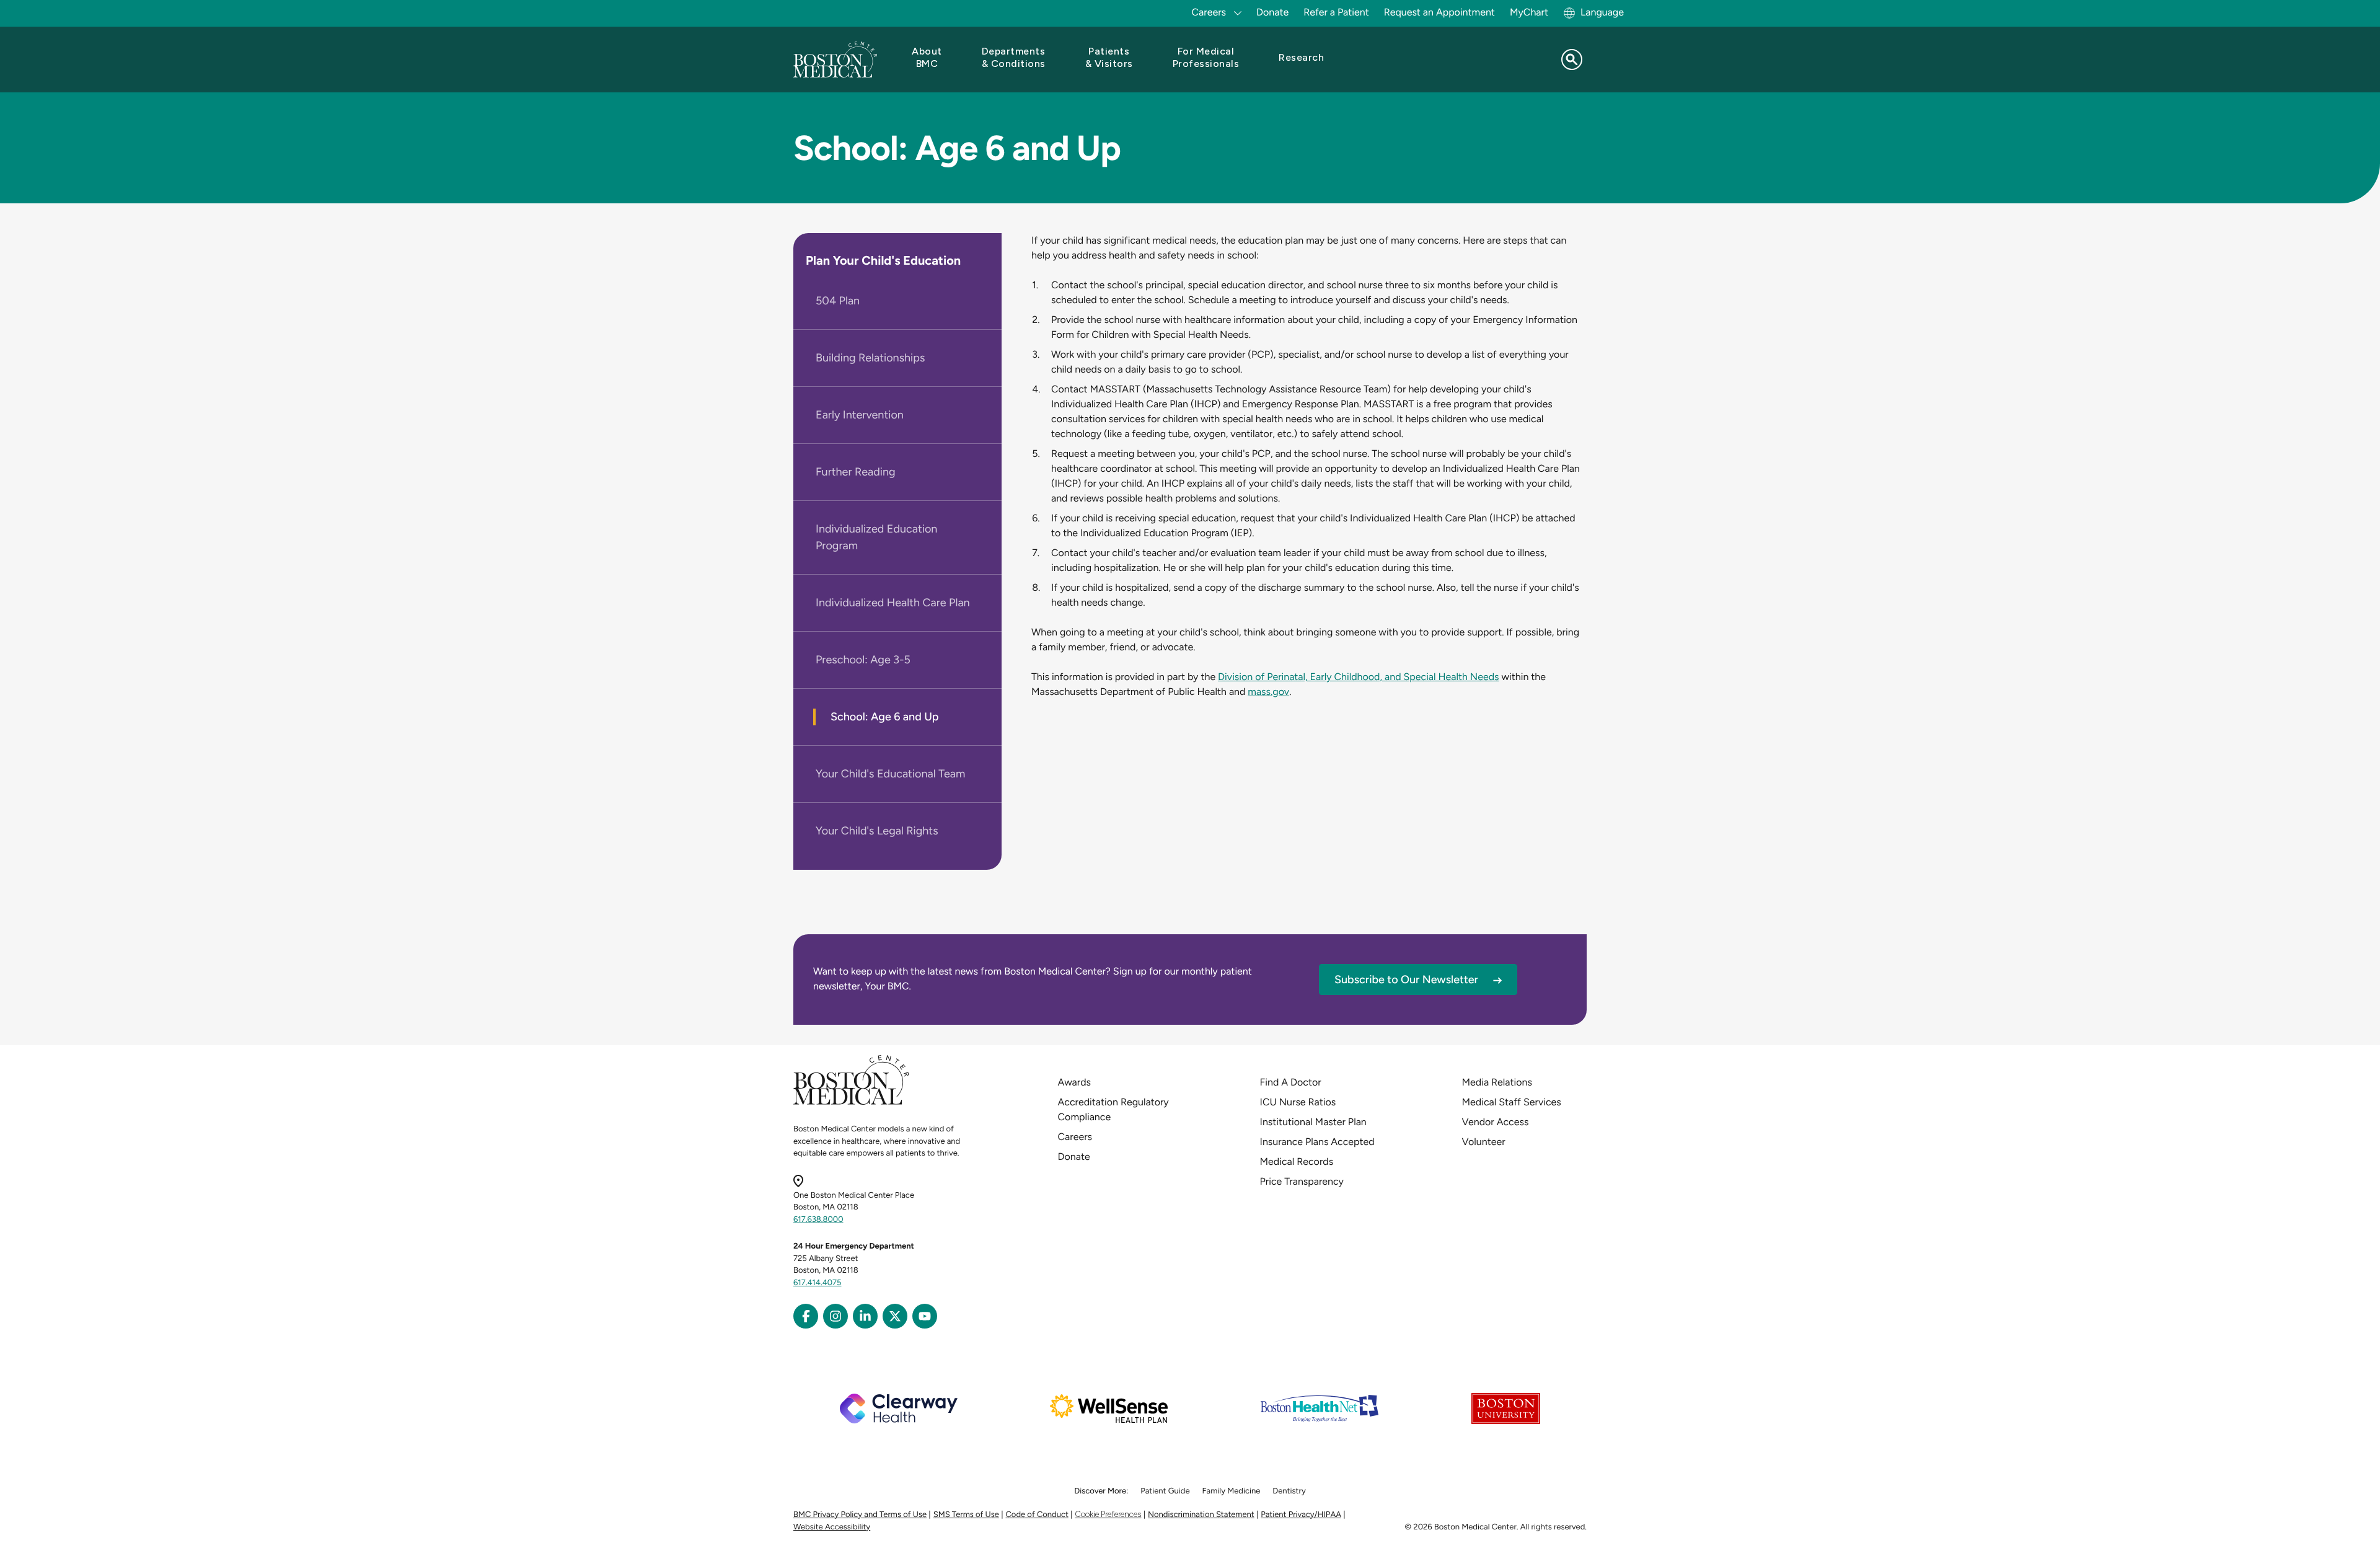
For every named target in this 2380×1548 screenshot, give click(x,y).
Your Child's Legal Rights (877, 831)
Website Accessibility (832, 1527)
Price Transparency (1302, 1181)
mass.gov (1268, 692)
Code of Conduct (1037, 1515)
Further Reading (856, 472)
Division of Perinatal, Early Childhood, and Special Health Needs (1358, 677)
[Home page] (851, 1103)
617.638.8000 (818, 1220)
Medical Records (1297, 1161)
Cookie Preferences (1108, 1514)
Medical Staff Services (1512, 1102)
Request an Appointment (1439, 12)
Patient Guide (1165, 1491)
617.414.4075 (818, 1283)
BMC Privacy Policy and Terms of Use (860, 1515)
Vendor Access (1496, 1122)
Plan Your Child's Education (883, 260)
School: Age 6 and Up (885, 717)
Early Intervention (860, 415)
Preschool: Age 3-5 (863, 660)
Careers (1075, 1137)
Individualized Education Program (876, 537)
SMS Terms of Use (966, 1515)
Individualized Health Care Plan (893, 603)
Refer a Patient (1336, 12)
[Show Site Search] (1572, 60)
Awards (1074, 1082)
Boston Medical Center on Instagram (835, 1316)
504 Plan (838, 301)
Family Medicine (1232, 1491)
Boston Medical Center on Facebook (806, 1316)
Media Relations (1497, 1082)
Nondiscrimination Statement (1201, 1515)
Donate (1272, 12)
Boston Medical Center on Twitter (895, 1316)
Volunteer (1484, 1142)
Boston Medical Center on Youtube (925, 1316)
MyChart (1529, 12)
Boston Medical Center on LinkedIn (865, 1316)
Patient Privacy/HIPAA (1301, 1515)
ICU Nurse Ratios (1298, 1102)
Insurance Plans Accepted (1317, 1142)
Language (1602, 12)
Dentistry (1289, 1491)
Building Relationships (870, 358)
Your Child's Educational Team (890, 774)
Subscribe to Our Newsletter (1406, 980)
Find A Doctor (1291, 1082)
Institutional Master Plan (1313, 1122)
